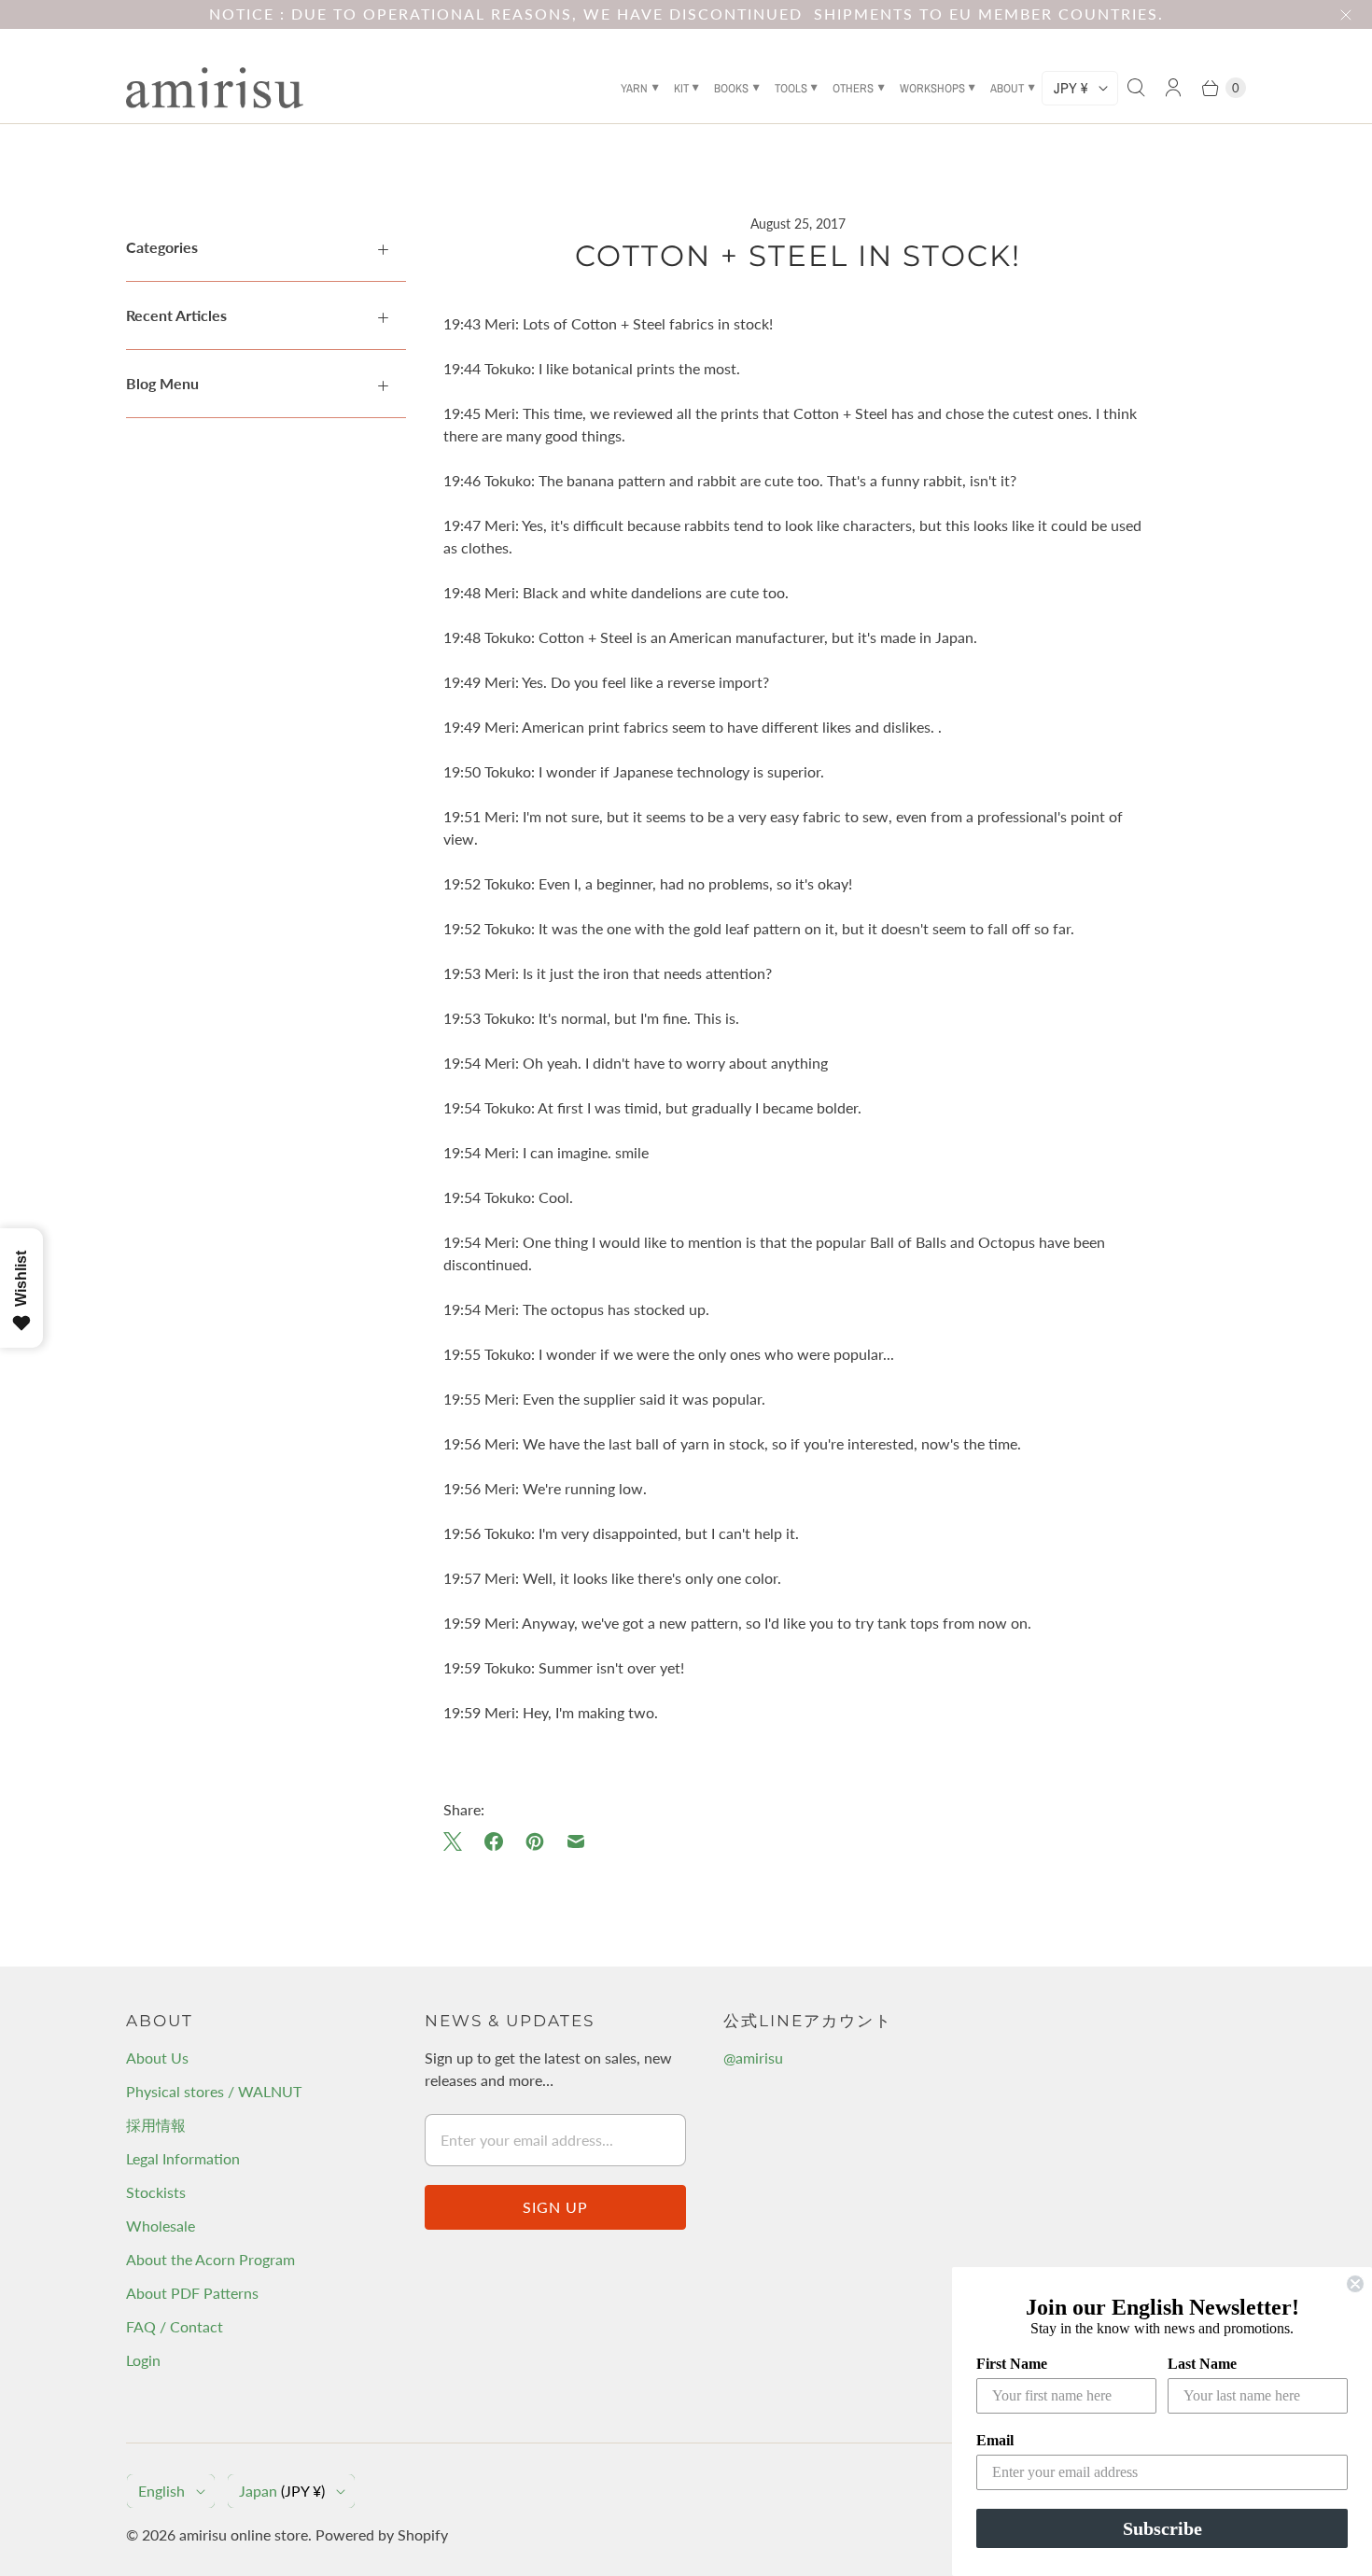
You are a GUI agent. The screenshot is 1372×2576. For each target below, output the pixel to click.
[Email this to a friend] (576, 1841)
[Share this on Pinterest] (535, 1841)
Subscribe (1162, 2528)
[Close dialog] (1355, 2284)
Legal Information (183, 2158)
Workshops (932, 88)
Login (143, 2360)
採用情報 (156, 2125)
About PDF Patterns (192, 2293)
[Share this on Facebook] (494, 1841)
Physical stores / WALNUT (214, 2091)
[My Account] (1173, 88)
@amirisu (753, 2058)
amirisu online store (244, 2534)
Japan (282, 2491)
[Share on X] (458, 1841)
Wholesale (161, 2226)
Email (995, 2440)
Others (853, 88)
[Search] (1136, 88)
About (1007, 88)
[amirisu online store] (215, 88)
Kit (681, 88)
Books (731, 88)
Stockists (156, 2192)
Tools (791, 88)
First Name (1012, 2364)
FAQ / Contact (175, 2326)
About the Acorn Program (210, 2259)
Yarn (634, 88)
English (161, 2491)
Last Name (1202, 2364)
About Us (157, 2058)
